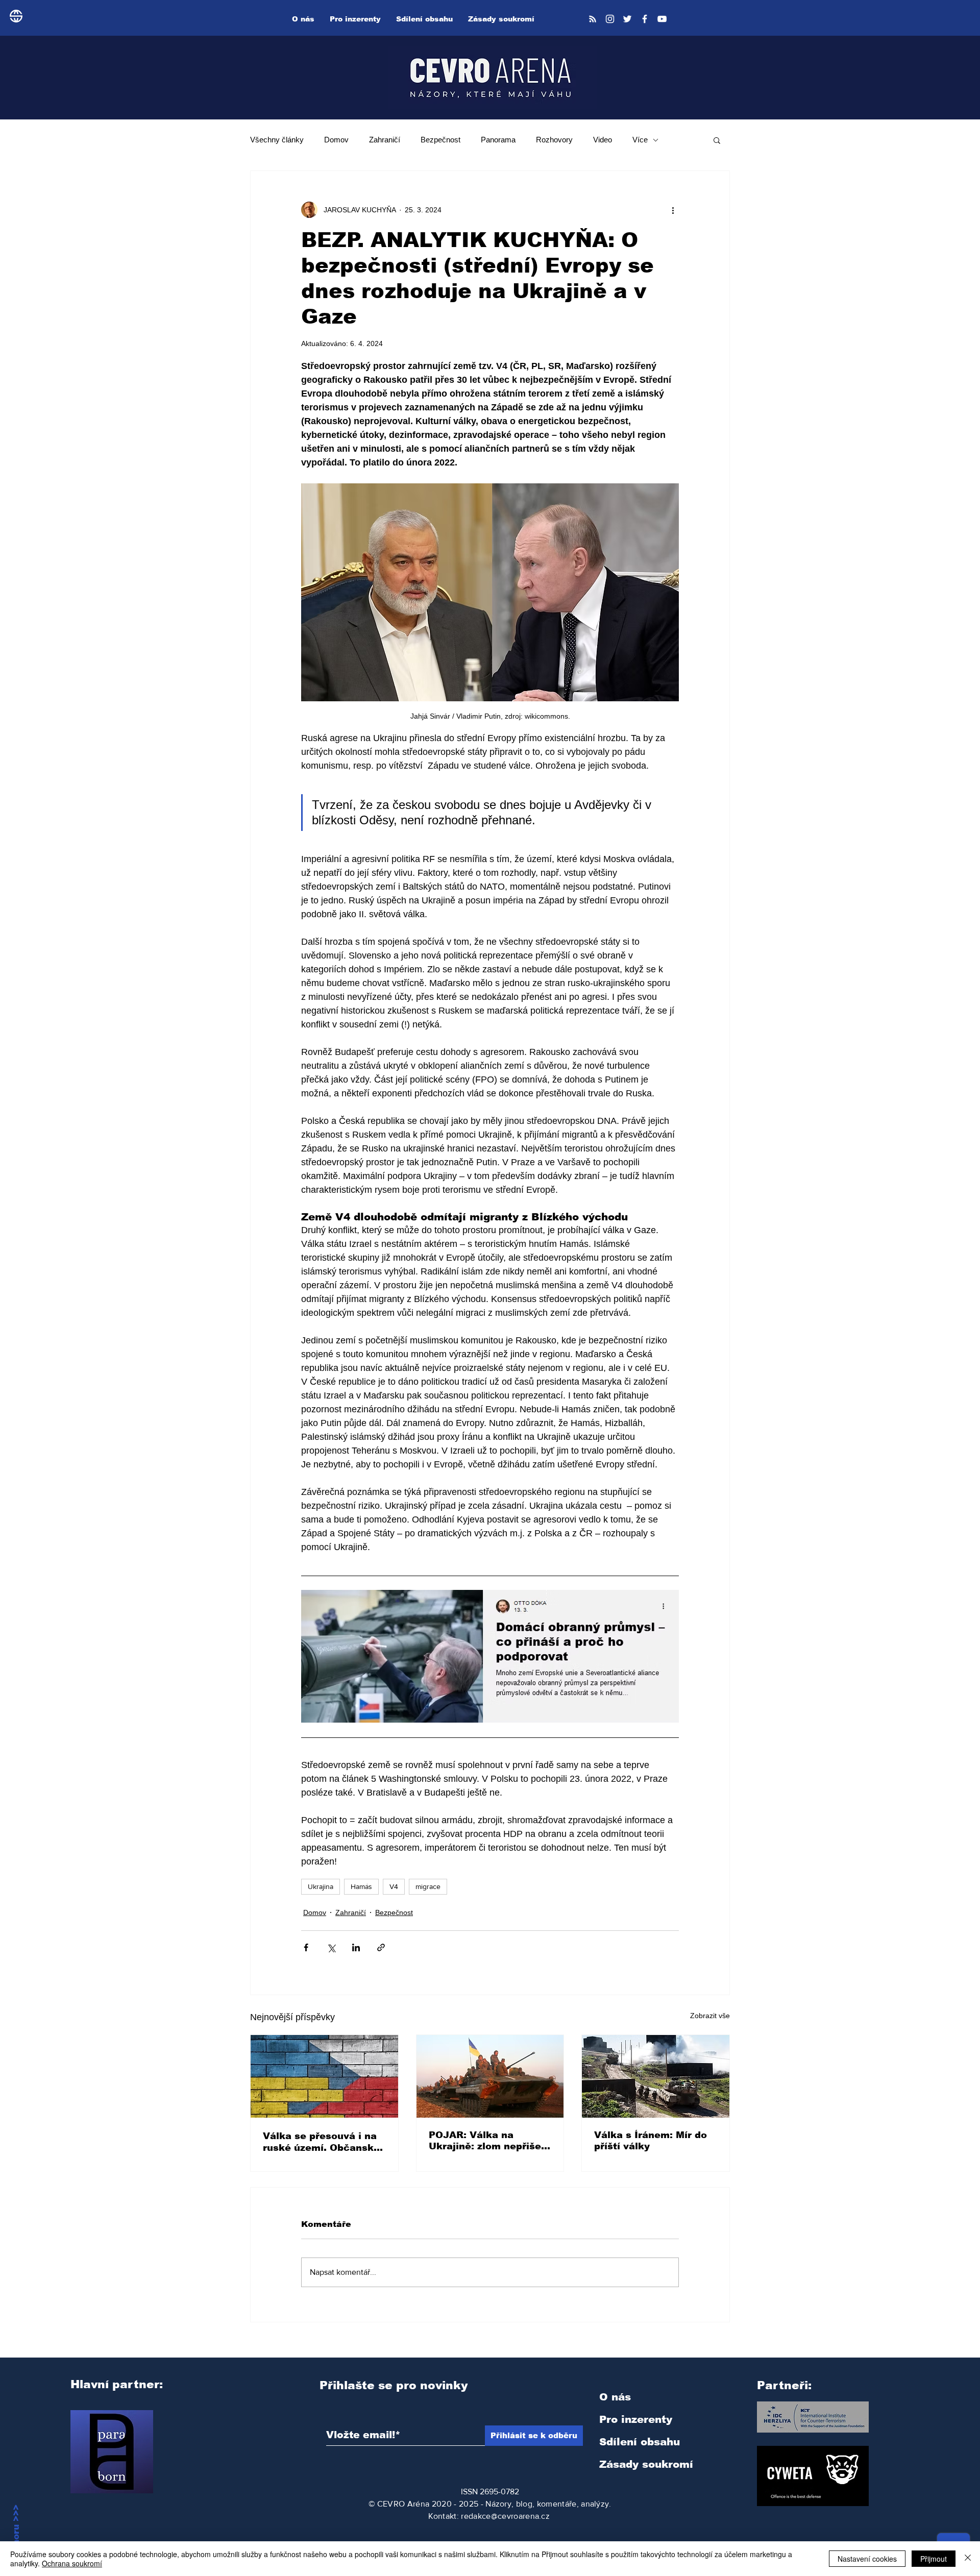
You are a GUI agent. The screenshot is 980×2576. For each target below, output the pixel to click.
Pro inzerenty (636, 2419)
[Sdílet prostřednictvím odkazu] (381, 1947)
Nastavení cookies (867, 2559)
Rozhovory (554, 140)
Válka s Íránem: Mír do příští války (651, 2141)
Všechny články (277, 140)
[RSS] (593, 19)
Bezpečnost (440, 140)
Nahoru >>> (16, 2531)
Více (640, 140)
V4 (394, 1886)
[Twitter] (627, 19)
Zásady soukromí (646, 2464)
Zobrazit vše (710, 2016)
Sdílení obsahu (640, 2442)
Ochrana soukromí (72, 2563)
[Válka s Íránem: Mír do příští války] (656, 2076)
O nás (615, 2397)
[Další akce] (673, 210)
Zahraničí (385, 140)
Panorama (498, 140)
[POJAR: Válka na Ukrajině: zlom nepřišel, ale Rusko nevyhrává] (490, 2076)
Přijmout (934, 2559)
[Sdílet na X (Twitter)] (331, 1947)
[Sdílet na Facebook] (306, 1947)
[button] (717, 140)
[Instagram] (610, 19)
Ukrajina (321, 1886)
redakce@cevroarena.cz (505, 2516)
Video (603, 140)
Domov (336, 140)
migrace (428, 1886)
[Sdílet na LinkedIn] (356, 1947)
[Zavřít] (968, 2559)
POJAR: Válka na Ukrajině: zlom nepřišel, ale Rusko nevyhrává (488, 2141)
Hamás (361, 1886)
